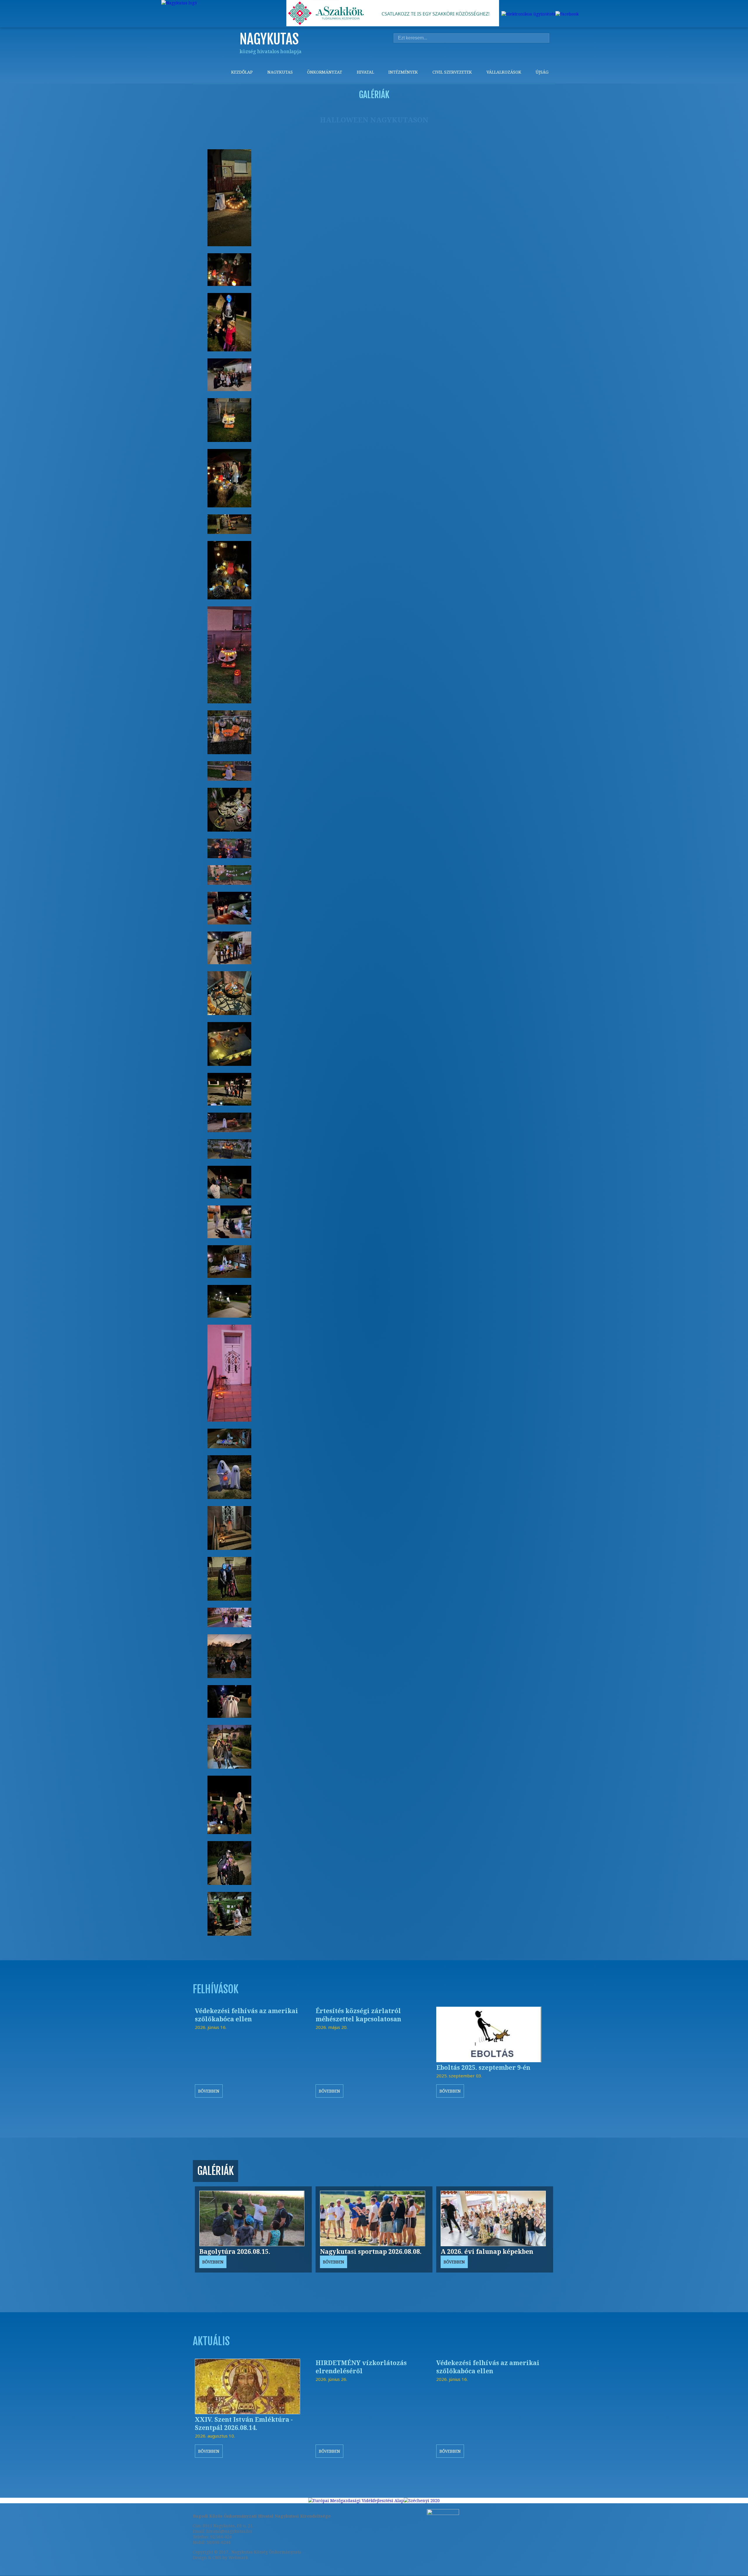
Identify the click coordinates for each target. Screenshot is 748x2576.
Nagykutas (280, 72)
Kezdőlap (242, 72)
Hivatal (365, 72)
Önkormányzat (325, 72)
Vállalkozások (504, 72)
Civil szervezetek (452, 72)
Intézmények (403, 72)
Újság (542, 72)
